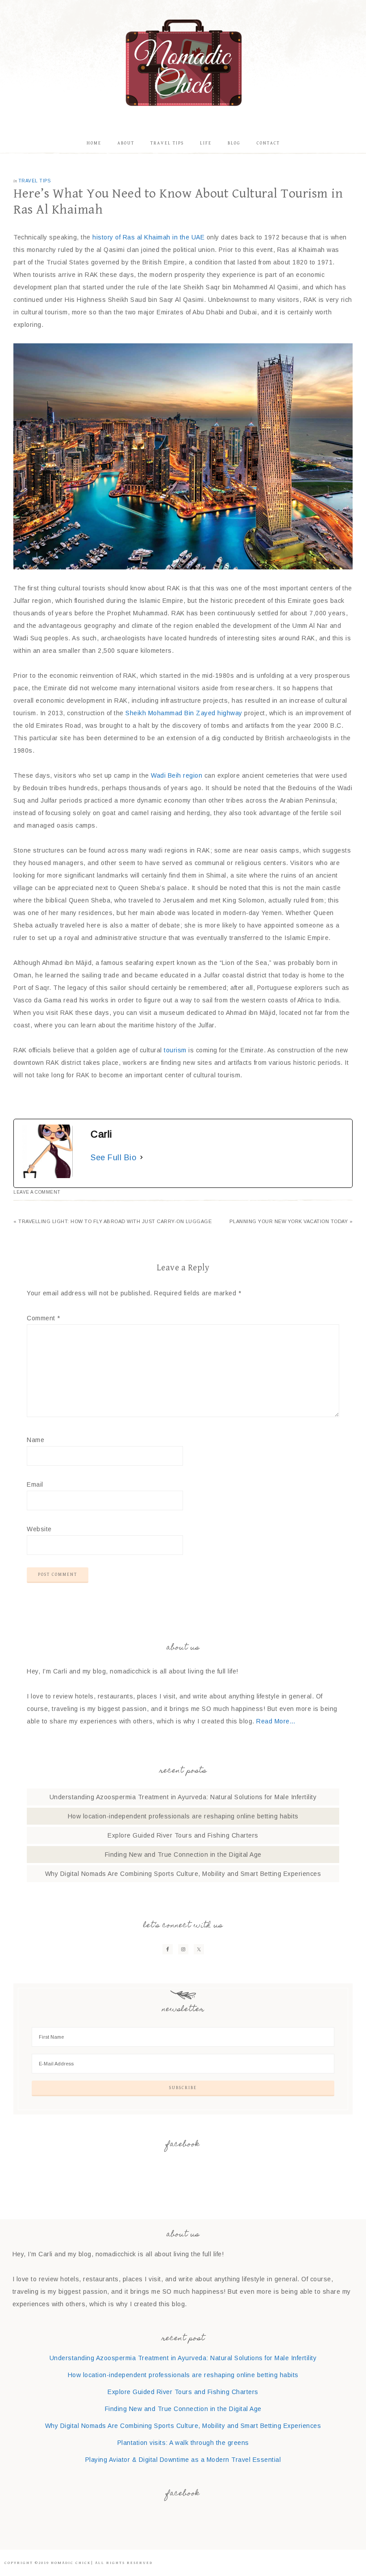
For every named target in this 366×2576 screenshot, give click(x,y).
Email (35, 1484)
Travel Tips (35, 181)
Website (39, 1529)
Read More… (276, 1721)
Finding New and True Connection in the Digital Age (183, 1855)
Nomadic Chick (183, 62)
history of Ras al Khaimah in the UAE (148, 237)
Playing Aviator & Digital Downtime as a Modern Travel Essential (183, 2460)
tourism (175, 1050)
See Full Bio (113, 1158)
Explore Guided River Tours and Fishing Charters (183, 1835)
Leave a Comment (37, 1192)
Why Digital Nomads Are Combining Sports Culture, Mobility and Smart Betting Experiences (183, 1874)
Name (35, 1440)
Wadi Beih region (177, 775)
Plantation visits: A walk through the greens (183, 2443)
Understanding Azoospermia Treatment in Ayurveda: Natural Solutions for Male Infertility (183, 1797)
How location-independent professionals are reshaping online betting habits (183, 1816)
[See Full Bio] (141, 1158)
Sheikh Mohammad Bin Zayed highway (184, 713)
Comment (44, 1318)
